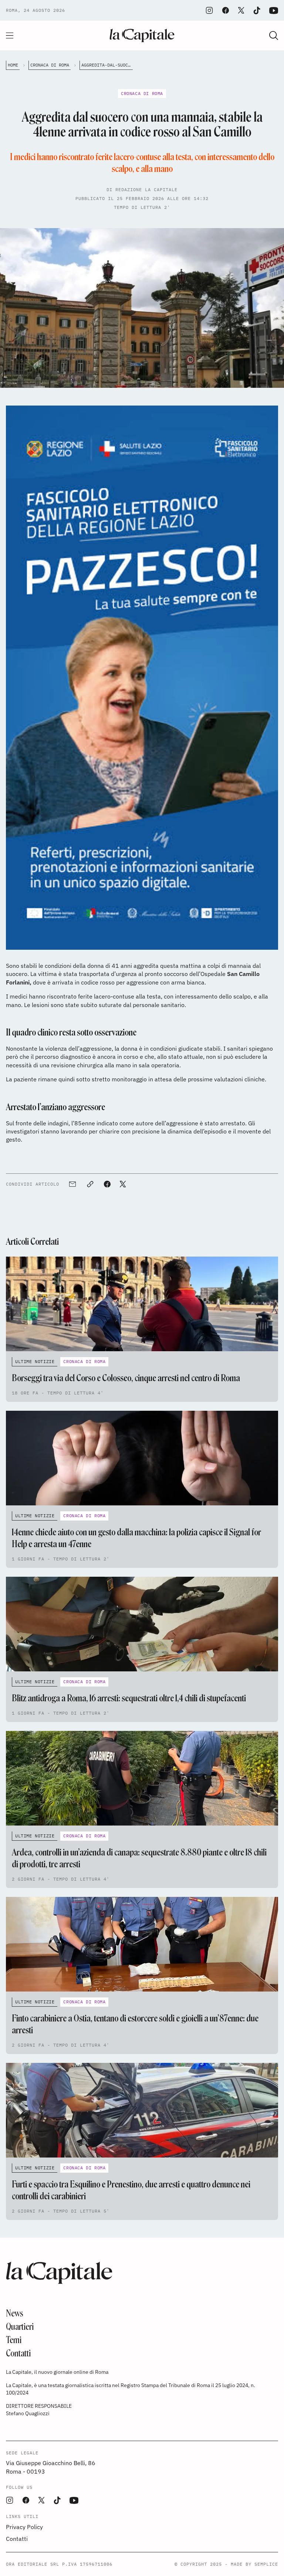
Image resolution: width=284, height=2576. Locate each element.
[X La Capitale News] (241, 10)
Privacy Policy (24, 2527)
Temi (14, 2340)
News (15, 2313)
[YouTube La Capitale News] (274, 11)
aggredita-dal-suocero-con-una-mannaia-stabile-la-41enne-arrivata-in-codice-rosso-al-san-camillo (107, 65)
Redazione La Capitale (146, 189)
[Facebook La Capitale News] (226, 10)
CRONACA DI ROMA (50, 65)
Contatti (18, 2353)
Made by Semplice (254, 2564)
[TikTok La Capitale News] (257, 11)
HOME (13, 65)
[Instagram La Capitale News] (209, 10)
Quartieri (20, 2327)
